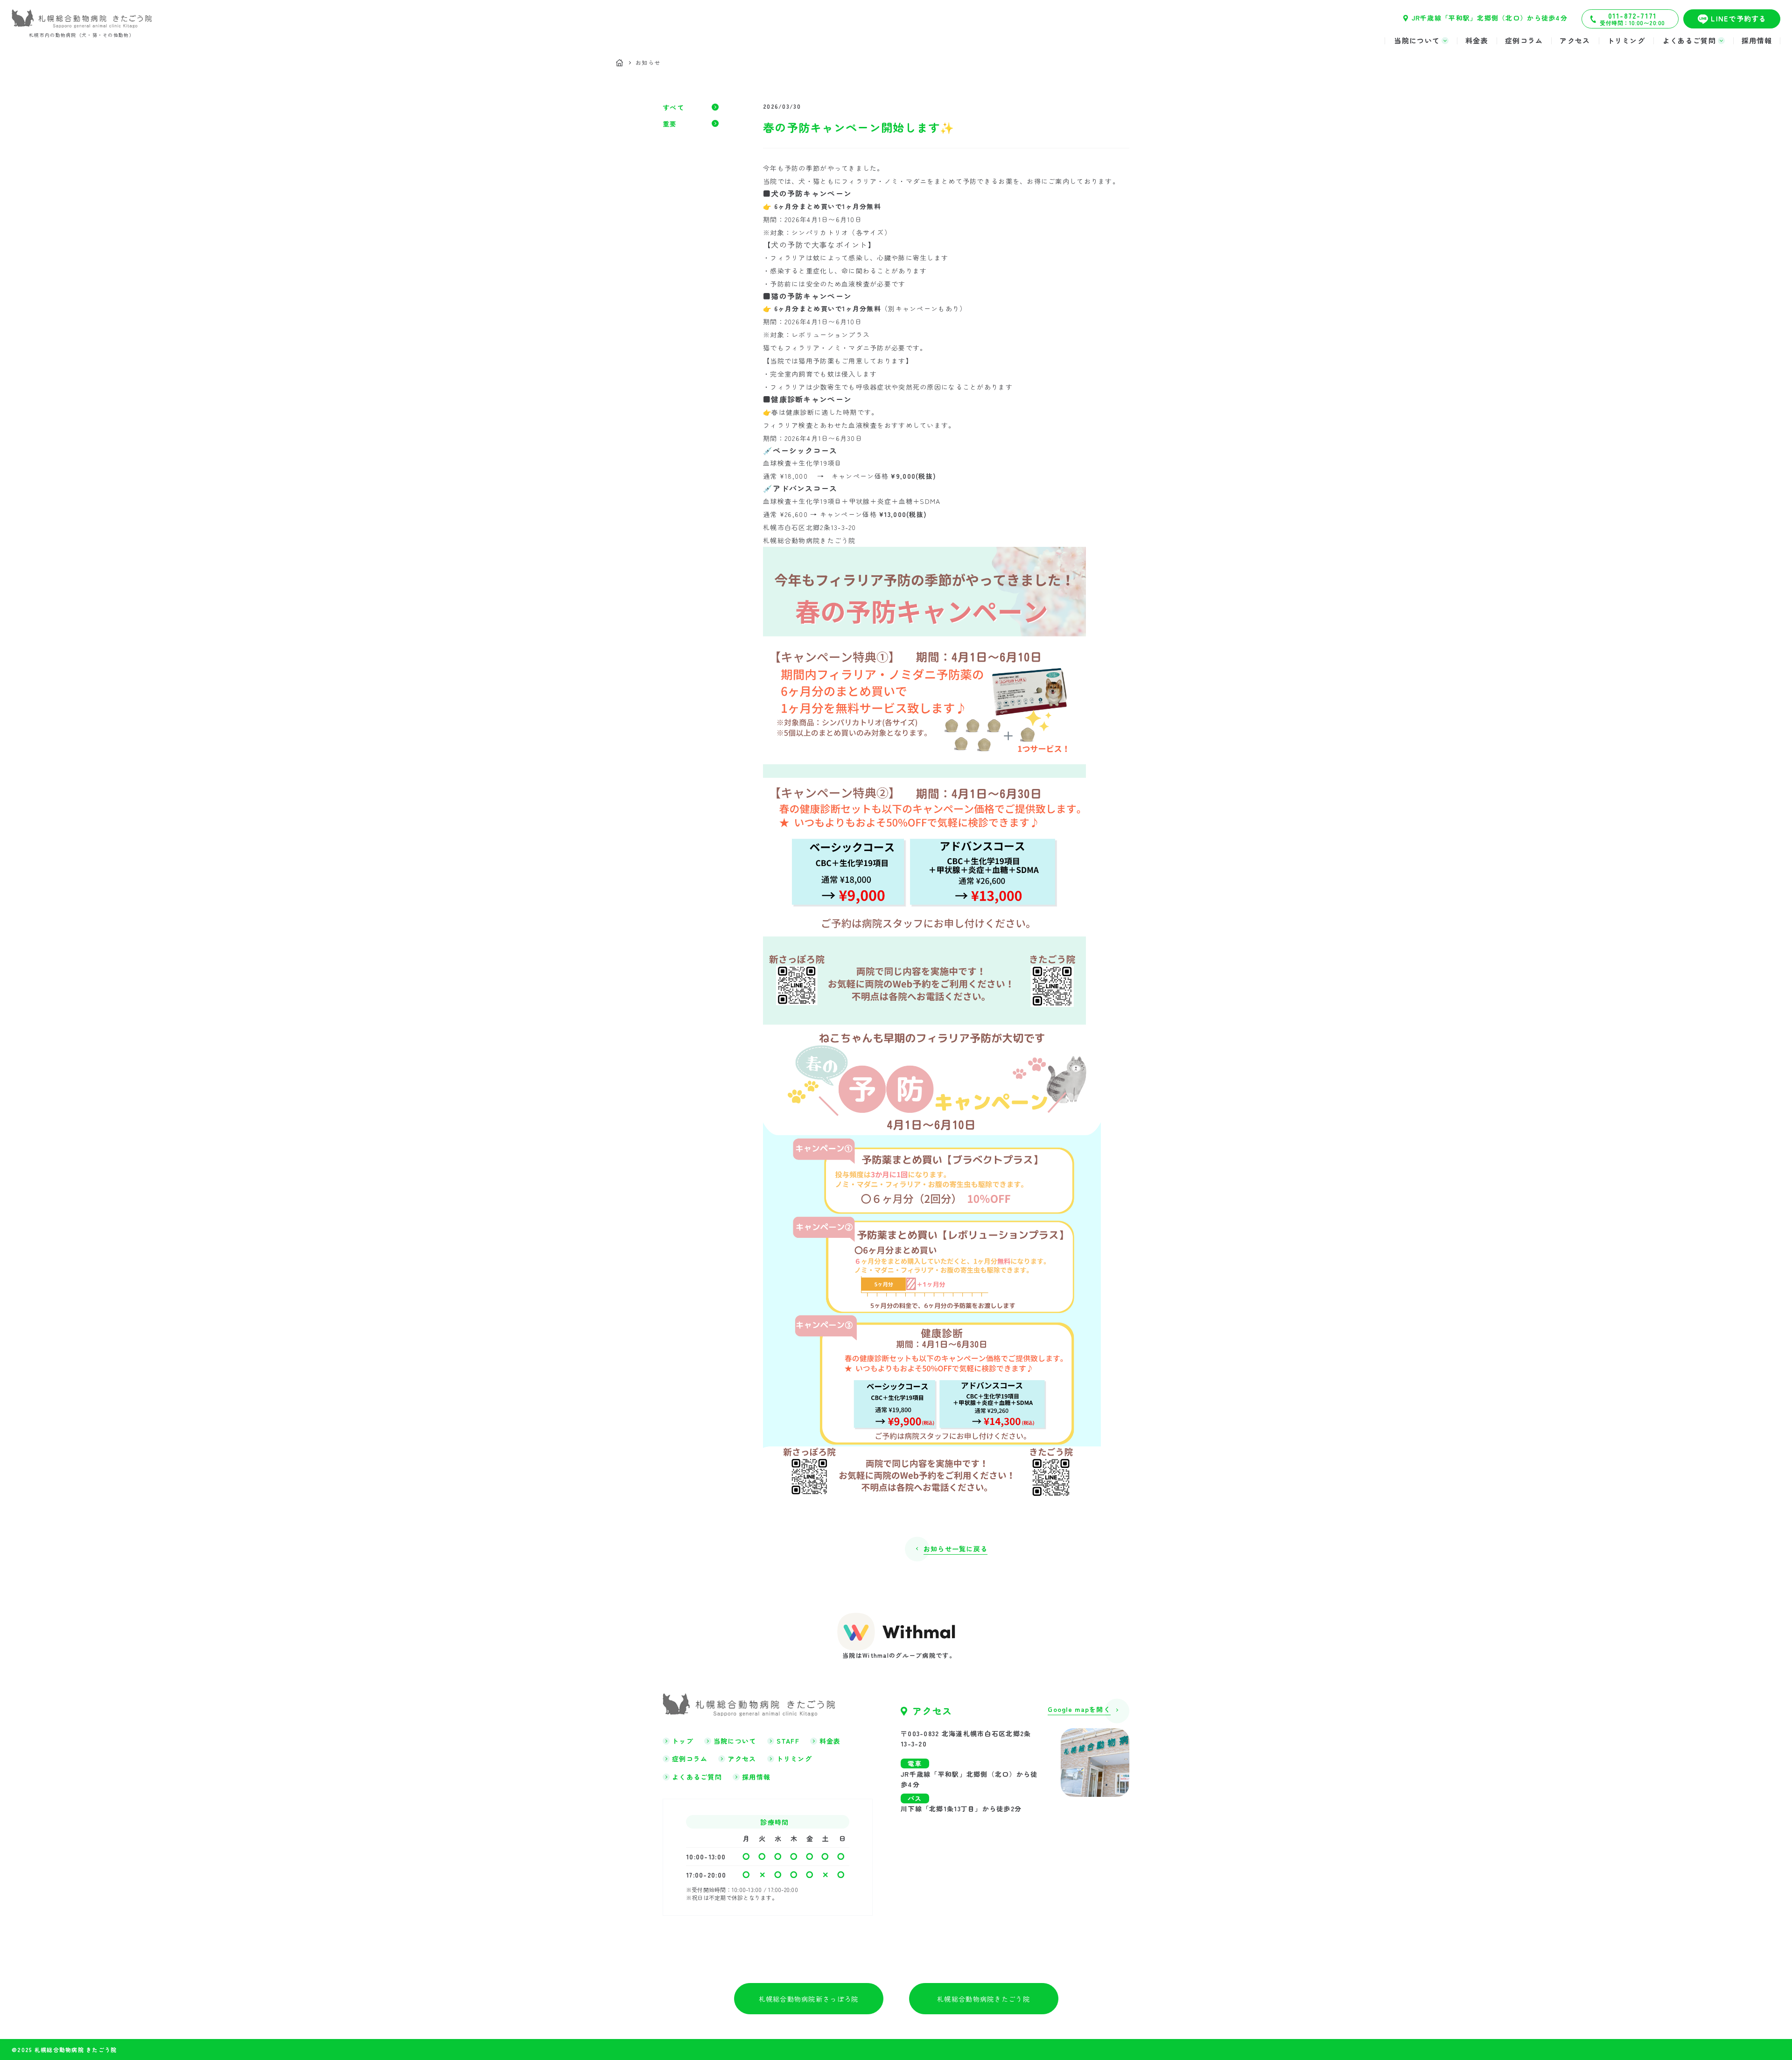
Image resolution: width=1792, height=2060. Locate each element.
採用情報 (1757, 40)
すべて (673, 108)
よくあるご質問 (697, 1777)
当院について (735, 1741)
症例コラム (1524, 40)
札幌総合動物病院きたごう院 (983, 1999)
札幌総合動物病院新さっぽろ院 (809, 1999)
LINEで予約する (1739, 18)
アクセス (1575, 40)
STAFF (788, 1741)
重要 (670, 124)
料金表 (1477, 40)
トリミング (1626, 40)
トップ (683, 1741)
